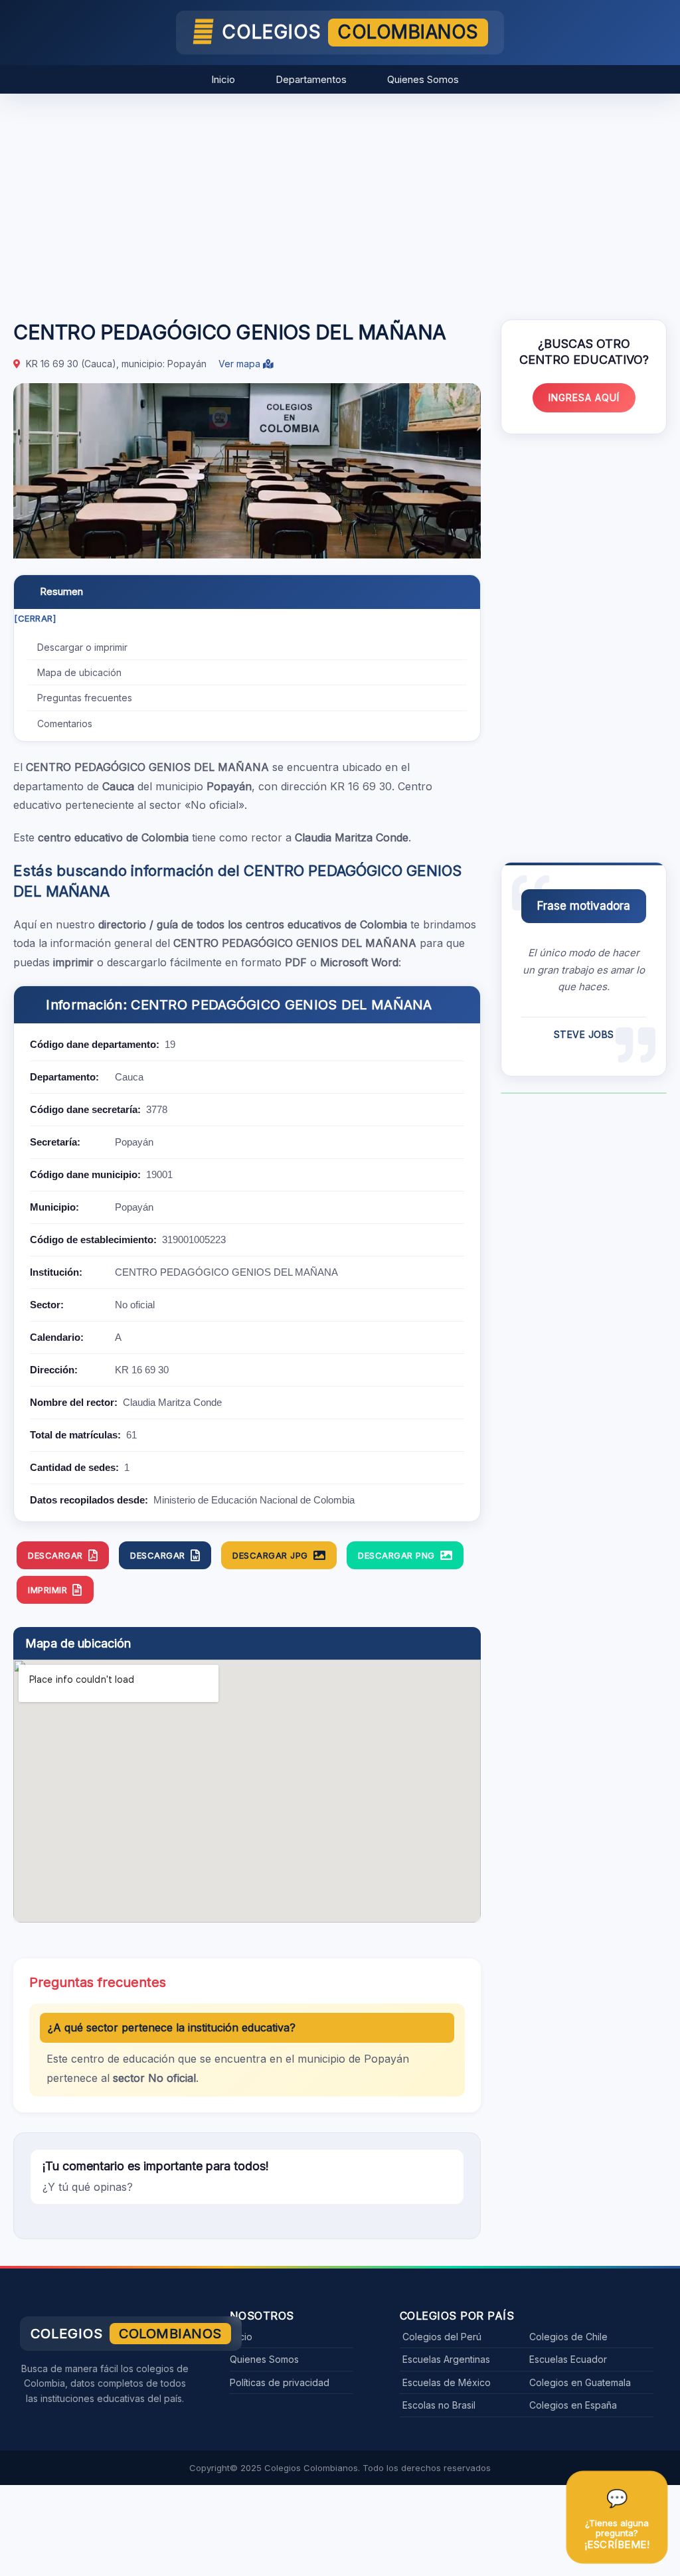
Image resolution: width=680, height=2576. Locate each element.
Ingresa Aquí (584, 397)
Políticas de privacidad (280, 2382)
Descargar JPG (270, 1555)
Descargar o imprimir (82, 647)
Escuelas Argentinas (446, 2359)
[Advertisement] (340, 200)
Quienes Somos (423, 79)
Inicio (223, 79)
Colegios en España (573, 2405)
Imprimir (47, 1590)
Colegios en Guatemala (580, 2382)
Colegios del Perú (442, 2337)
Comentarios (65, 724)
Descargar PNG (396, 1555)
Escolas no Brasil (439, 2405)
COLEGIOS (350, 32)
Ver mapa (241, 364)
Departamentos (311, 79)
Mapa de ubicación (79, 672)
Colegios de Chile (568, 2337)
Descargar (55, 1555)
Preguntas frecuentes (85, 698)
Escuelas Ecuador (568, 2359)
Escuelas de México (447, 2382)
